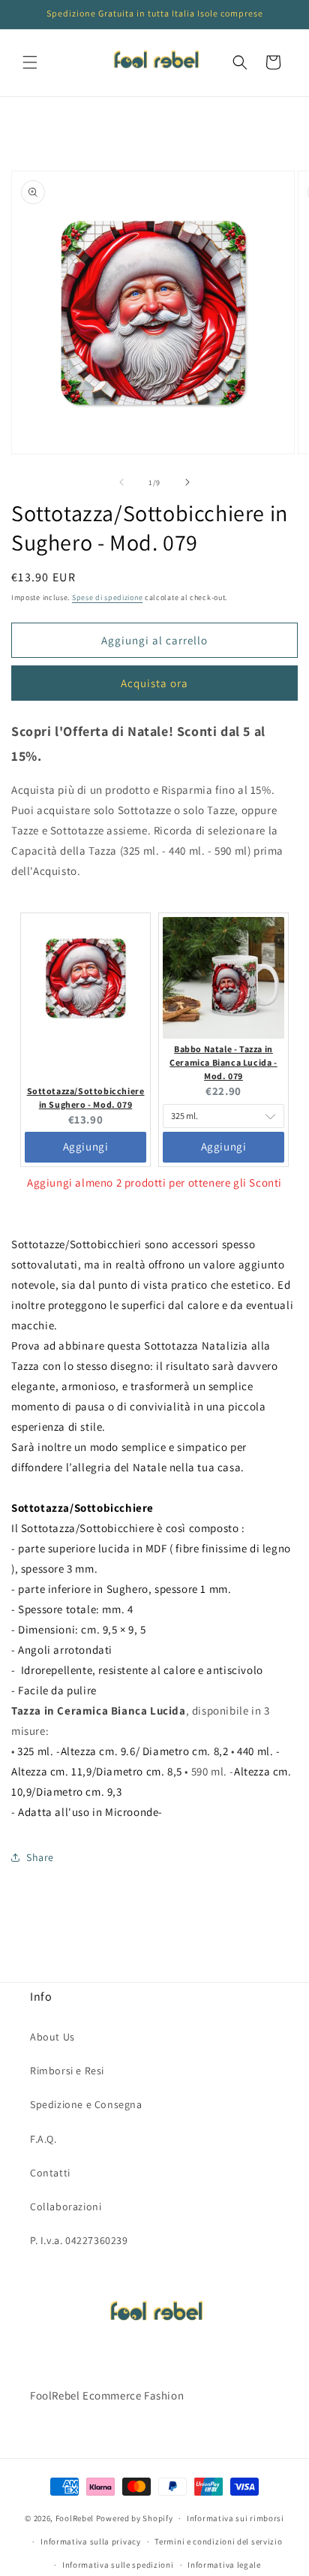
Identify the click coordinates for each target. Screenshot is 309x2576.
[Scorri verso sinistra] (121, 482)
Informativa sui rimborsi (235, 2518)
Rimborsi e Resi (67, 2071)
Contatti (50, 2173)
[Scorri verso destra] (187, 482)
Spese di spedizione (107, 597)
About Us (52, 2037)
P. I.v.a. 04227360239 (79, 2240)
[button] (30, 62)
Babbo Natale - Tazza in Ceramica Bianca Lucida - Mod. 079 (223, 1062)
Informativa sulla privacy (91, 2541)
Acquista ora (154, 683)
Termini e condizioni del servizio (218, 2541)
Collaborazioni (66, 2206)
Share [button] (40, 1857)
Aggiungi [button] (86, 1146)
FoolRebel (75, 2518)
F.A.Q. (43, 2139)
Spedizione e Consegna (86, 2104)
